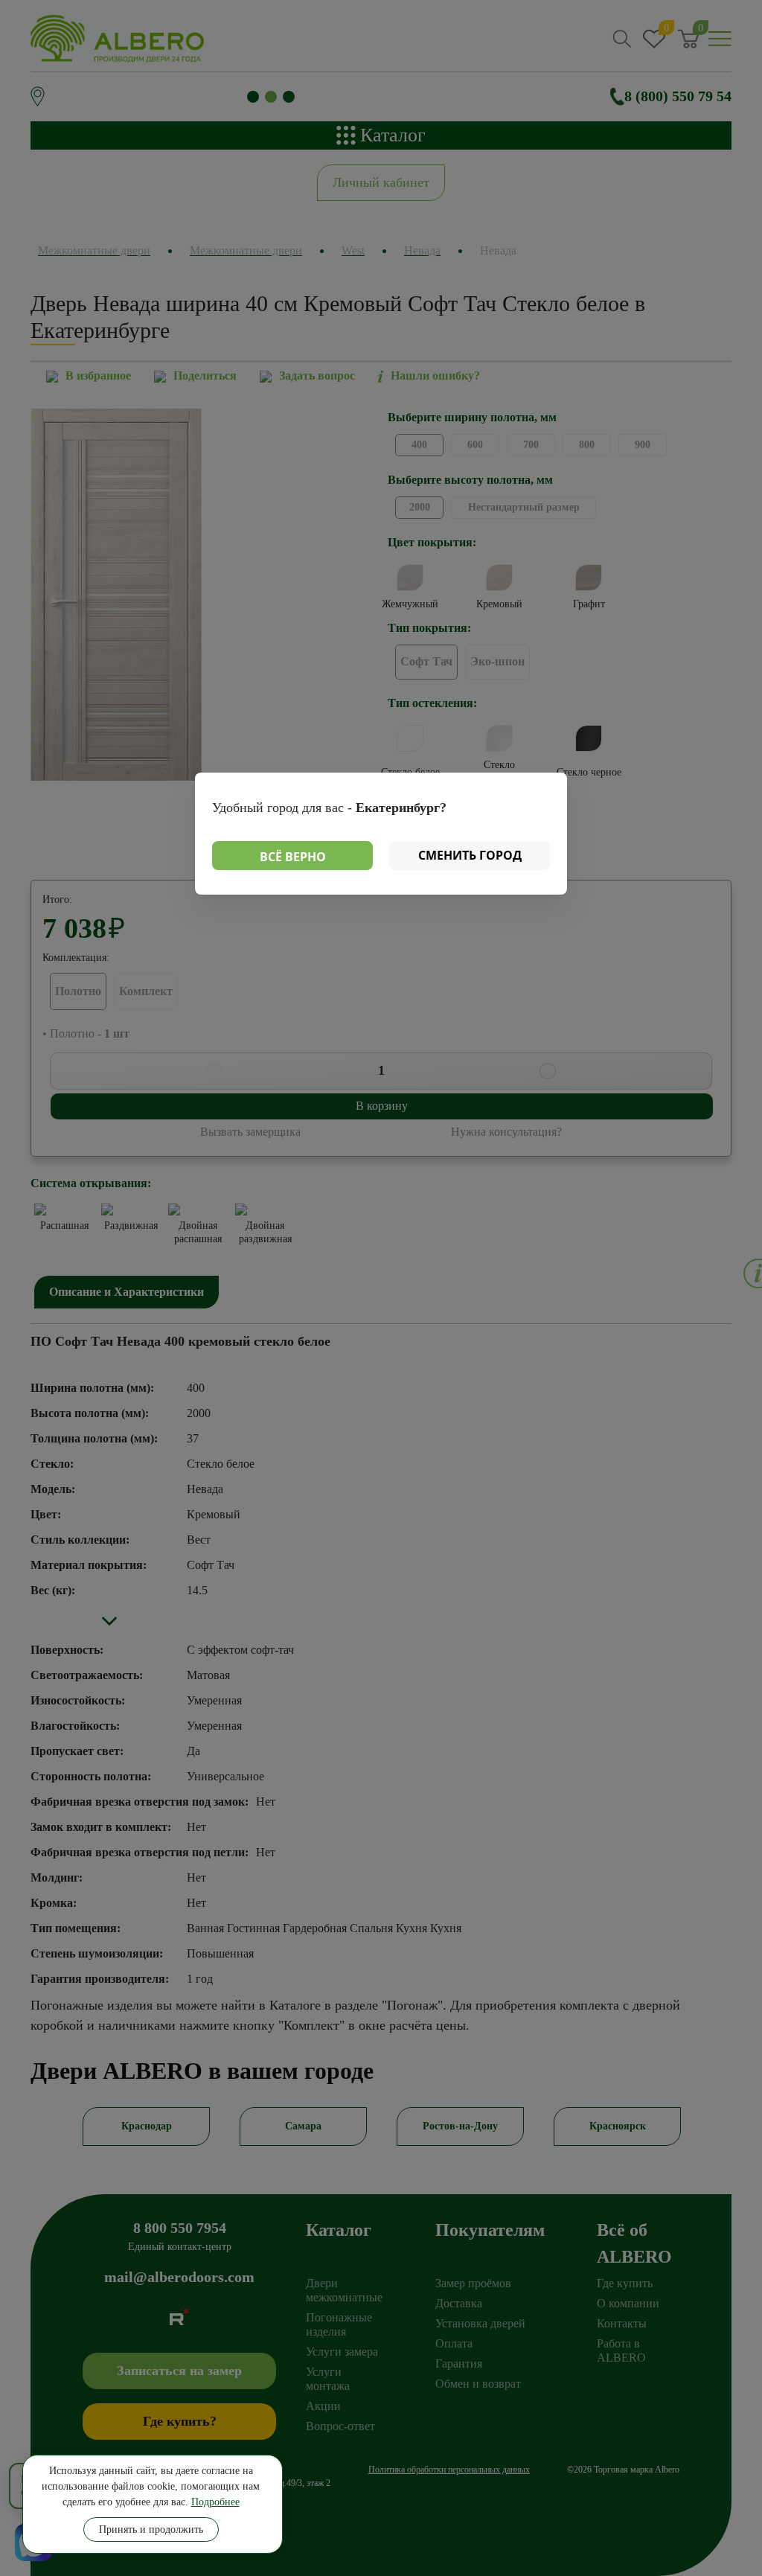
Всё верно (293, 857)
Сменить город (470, 855)
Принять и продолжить (151, 2529)
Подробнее (215, 2502)
